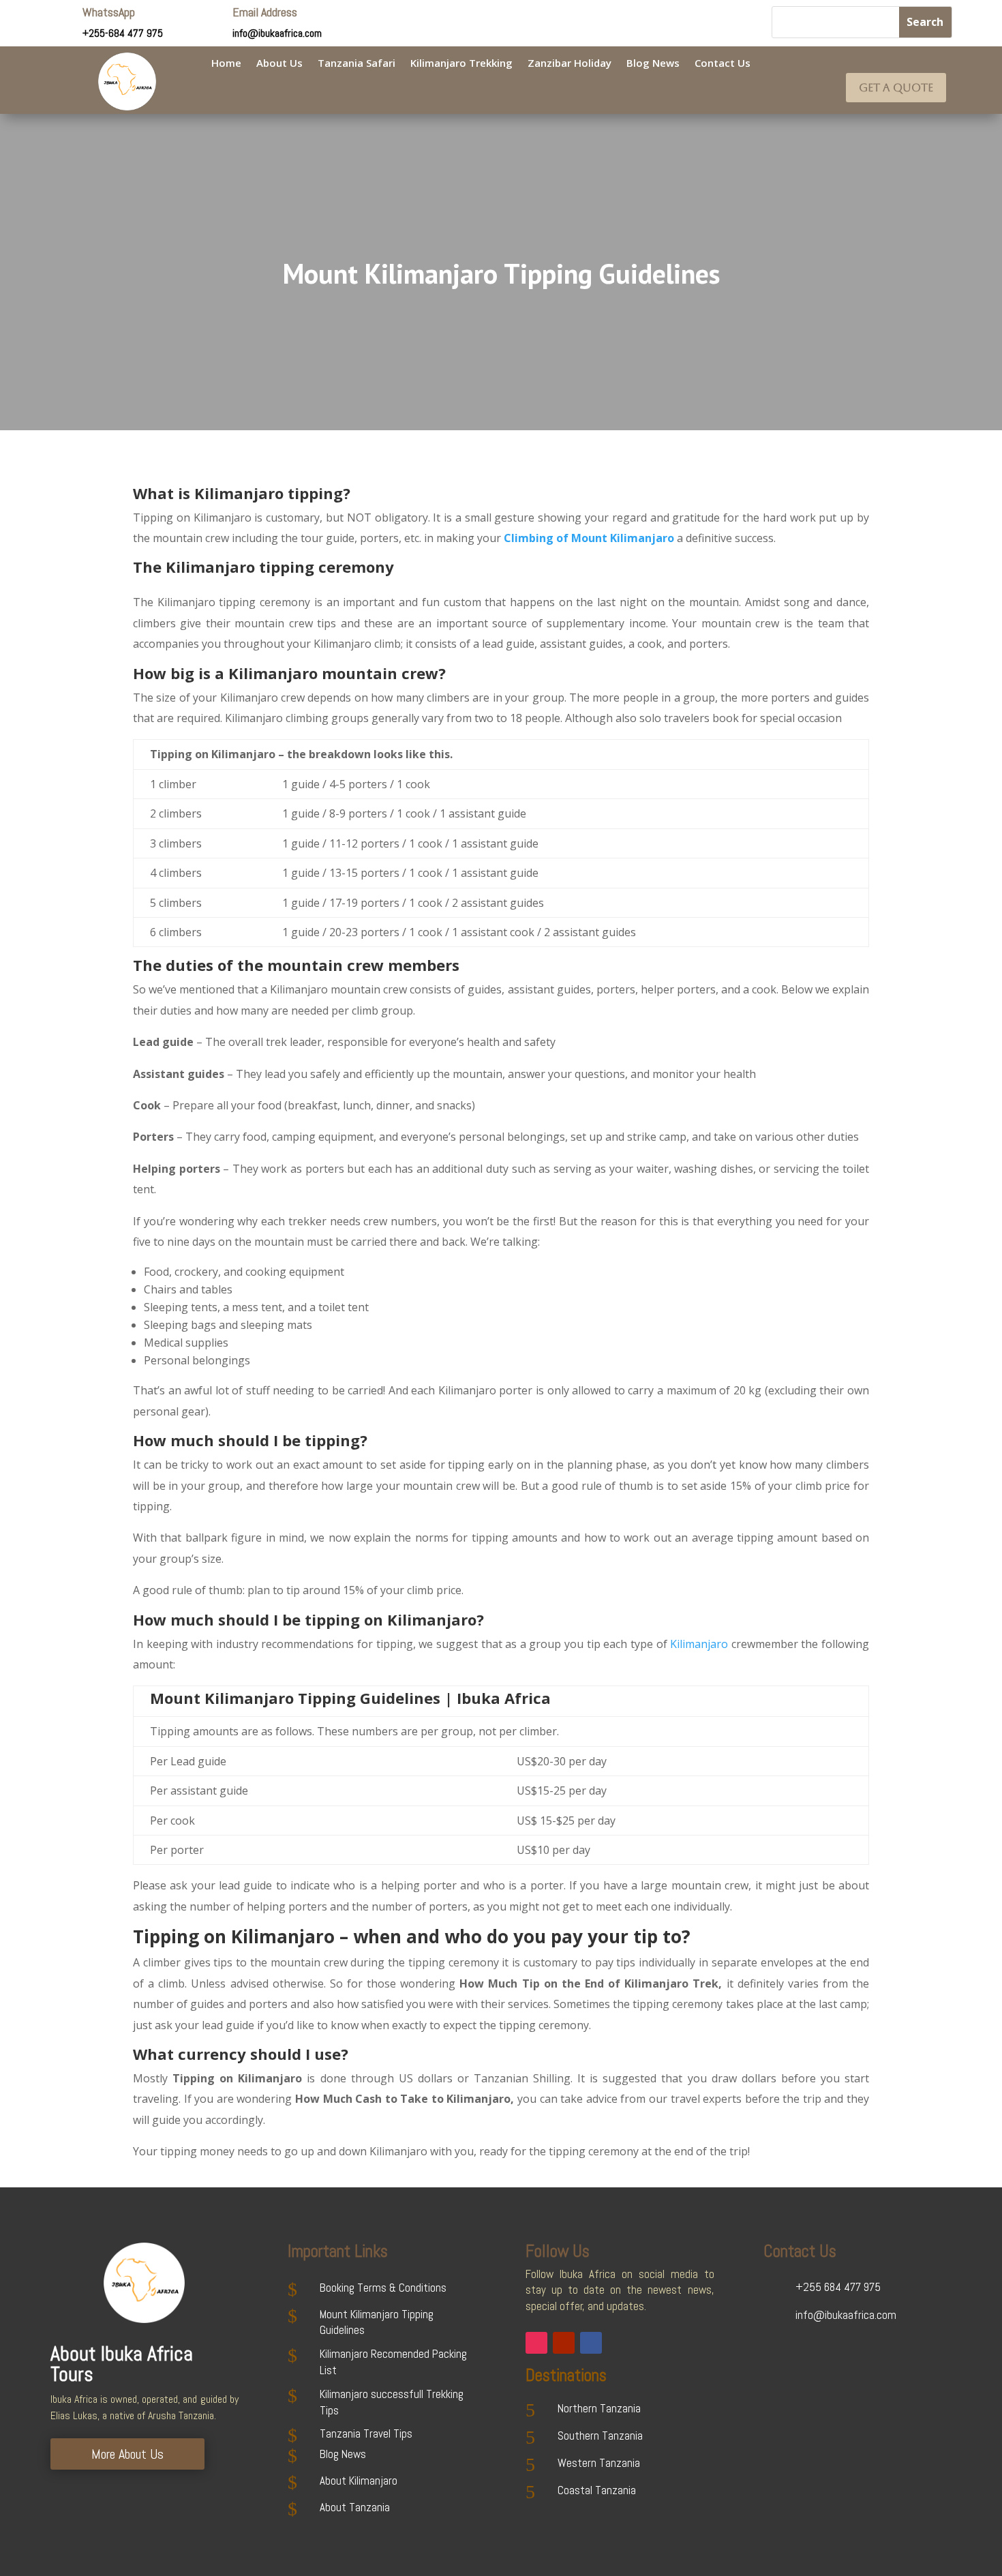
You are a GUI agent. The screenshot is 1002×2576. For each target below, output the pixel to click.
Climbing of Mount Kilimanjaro (589, 538)
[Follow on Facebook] (591, 2343)
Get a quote (896, 88)
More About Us (127, 2454)
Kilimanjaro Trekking (461, 64)
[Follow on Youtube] (564, 2343)
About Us (279, 64)
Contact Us (723, 64)
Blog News (653, 64)
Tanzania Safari (356, 64)
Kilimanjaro (699, 1644)
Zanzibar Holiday (570, 64)
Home (226, 64)
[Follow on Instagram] (536, 2343)
